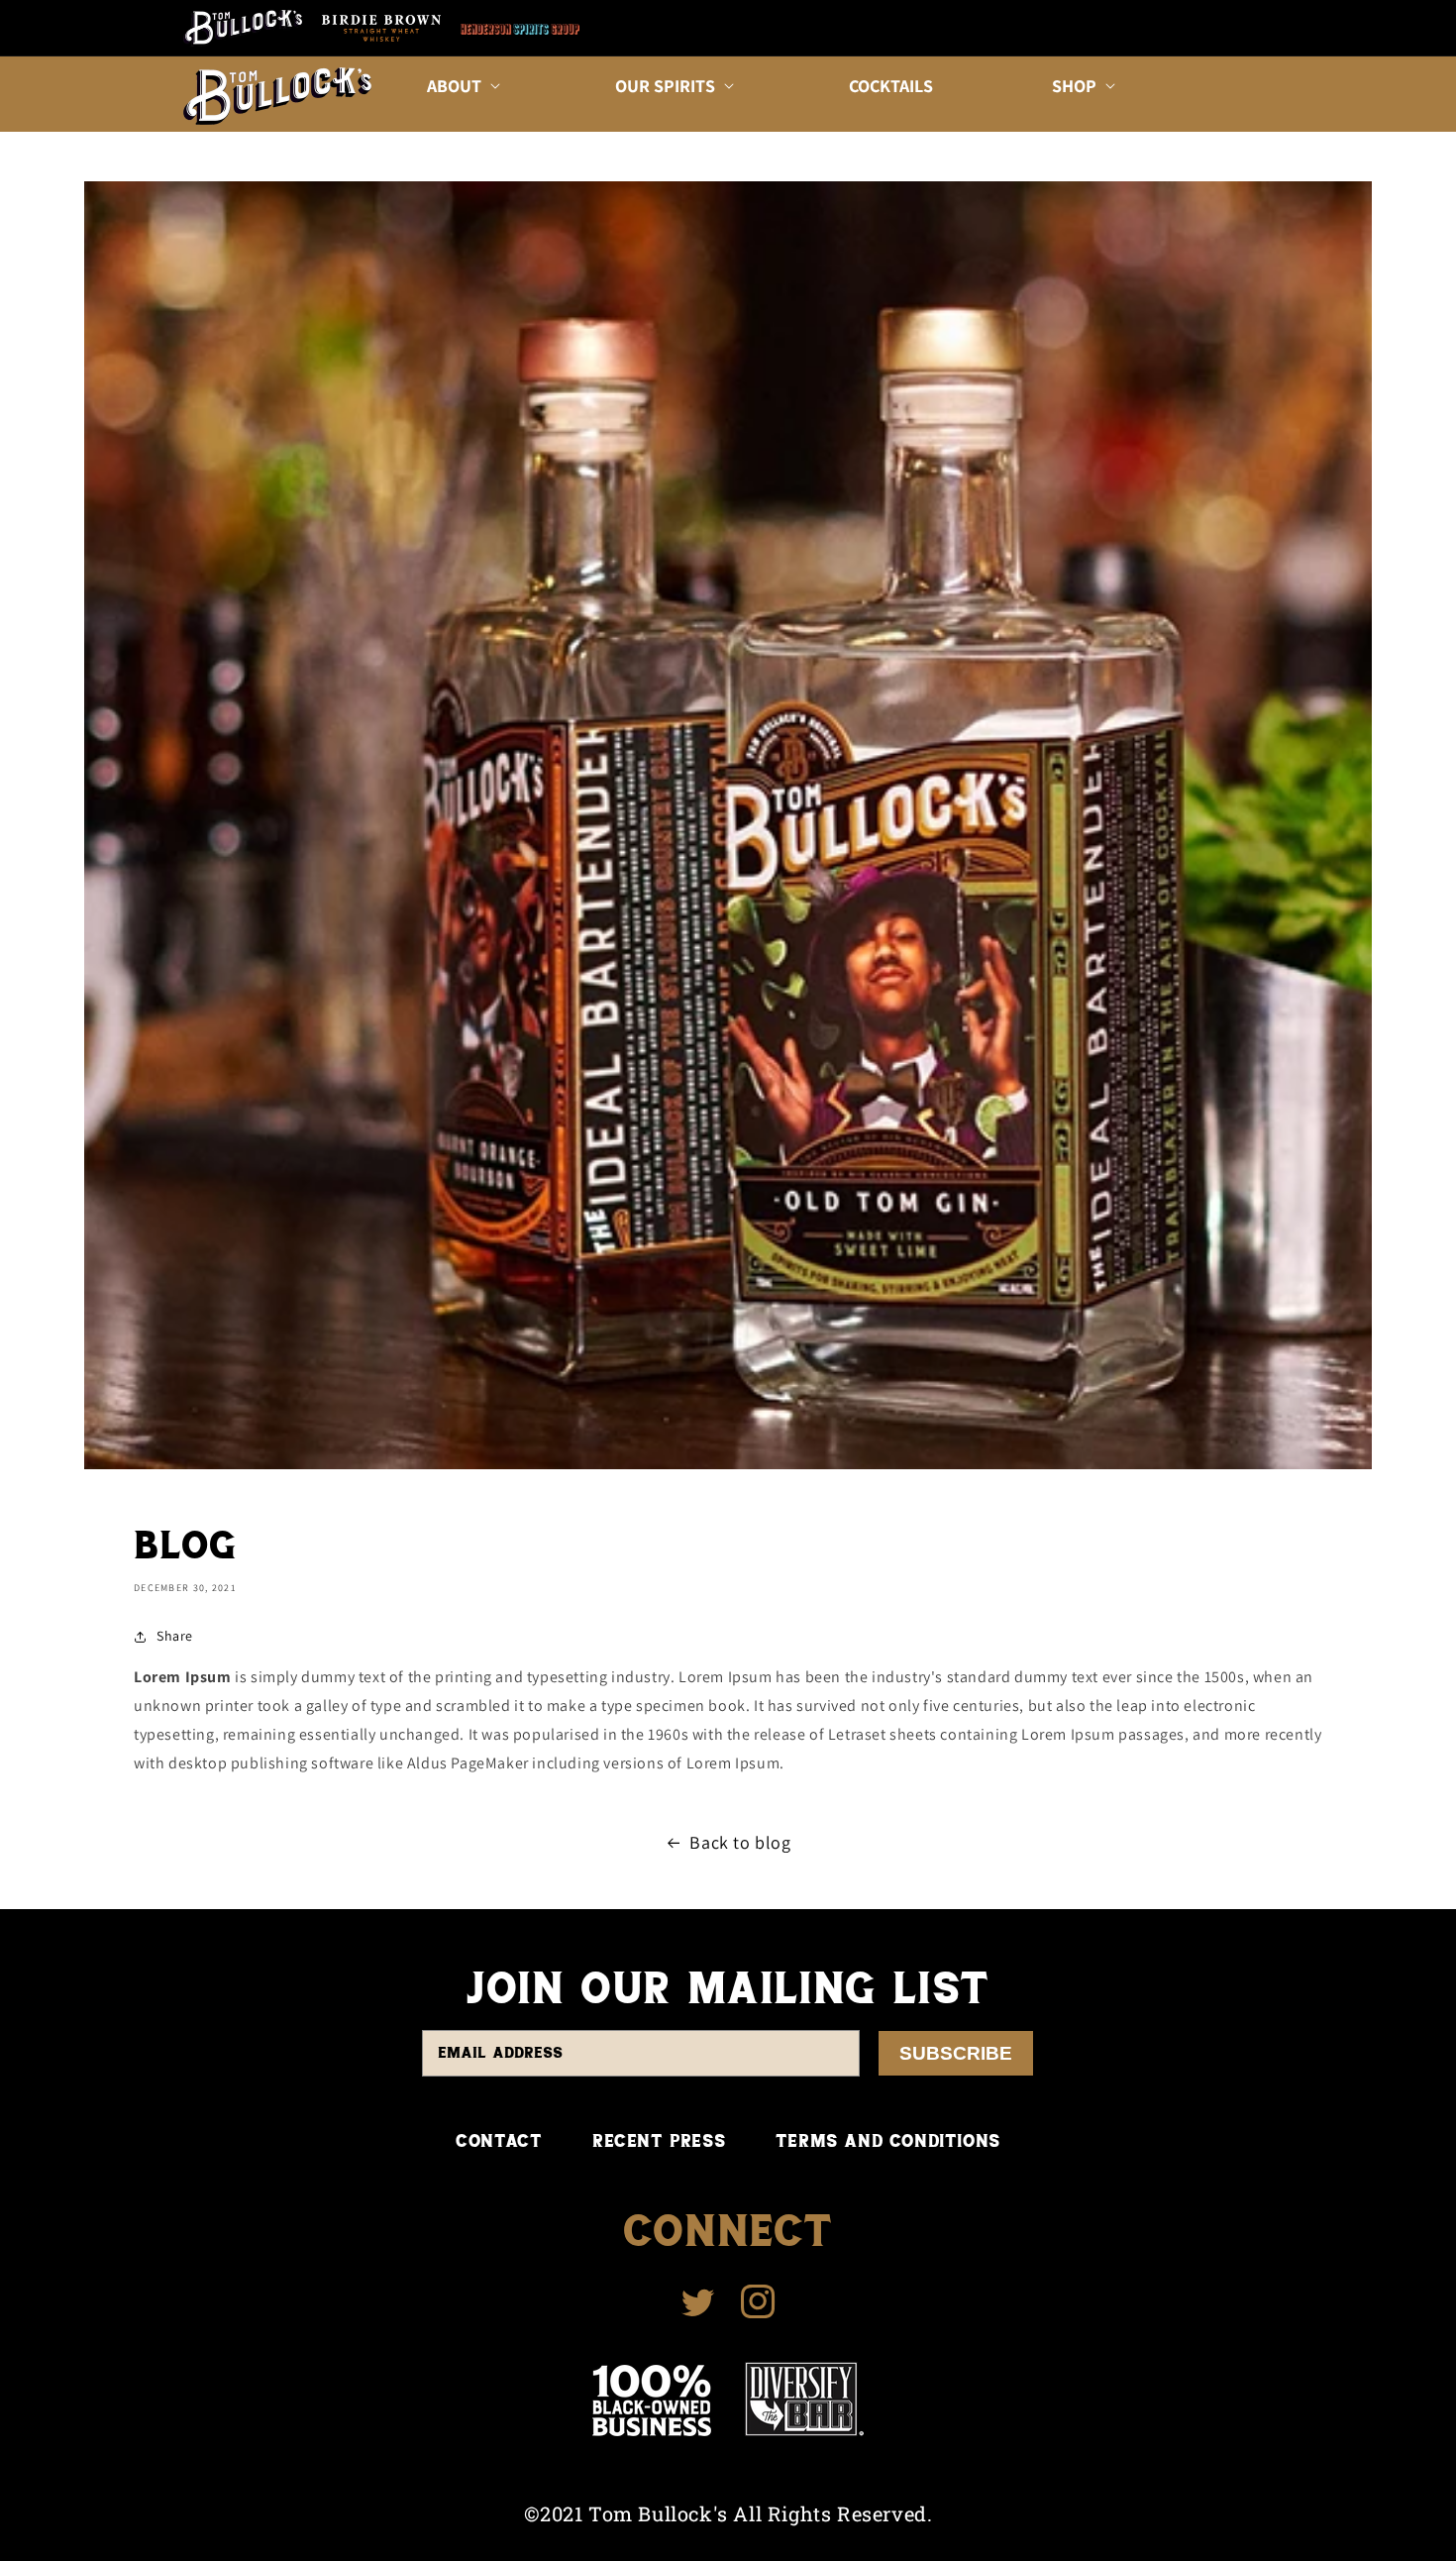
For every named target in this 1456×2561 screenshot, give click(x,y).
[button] (462, 86)
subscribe (956, 2053)
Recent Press (659, 2140)
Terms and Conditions (888, 2140)
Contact (499, 2140)
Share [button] (175, 1636)
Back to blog (740, 1842)
